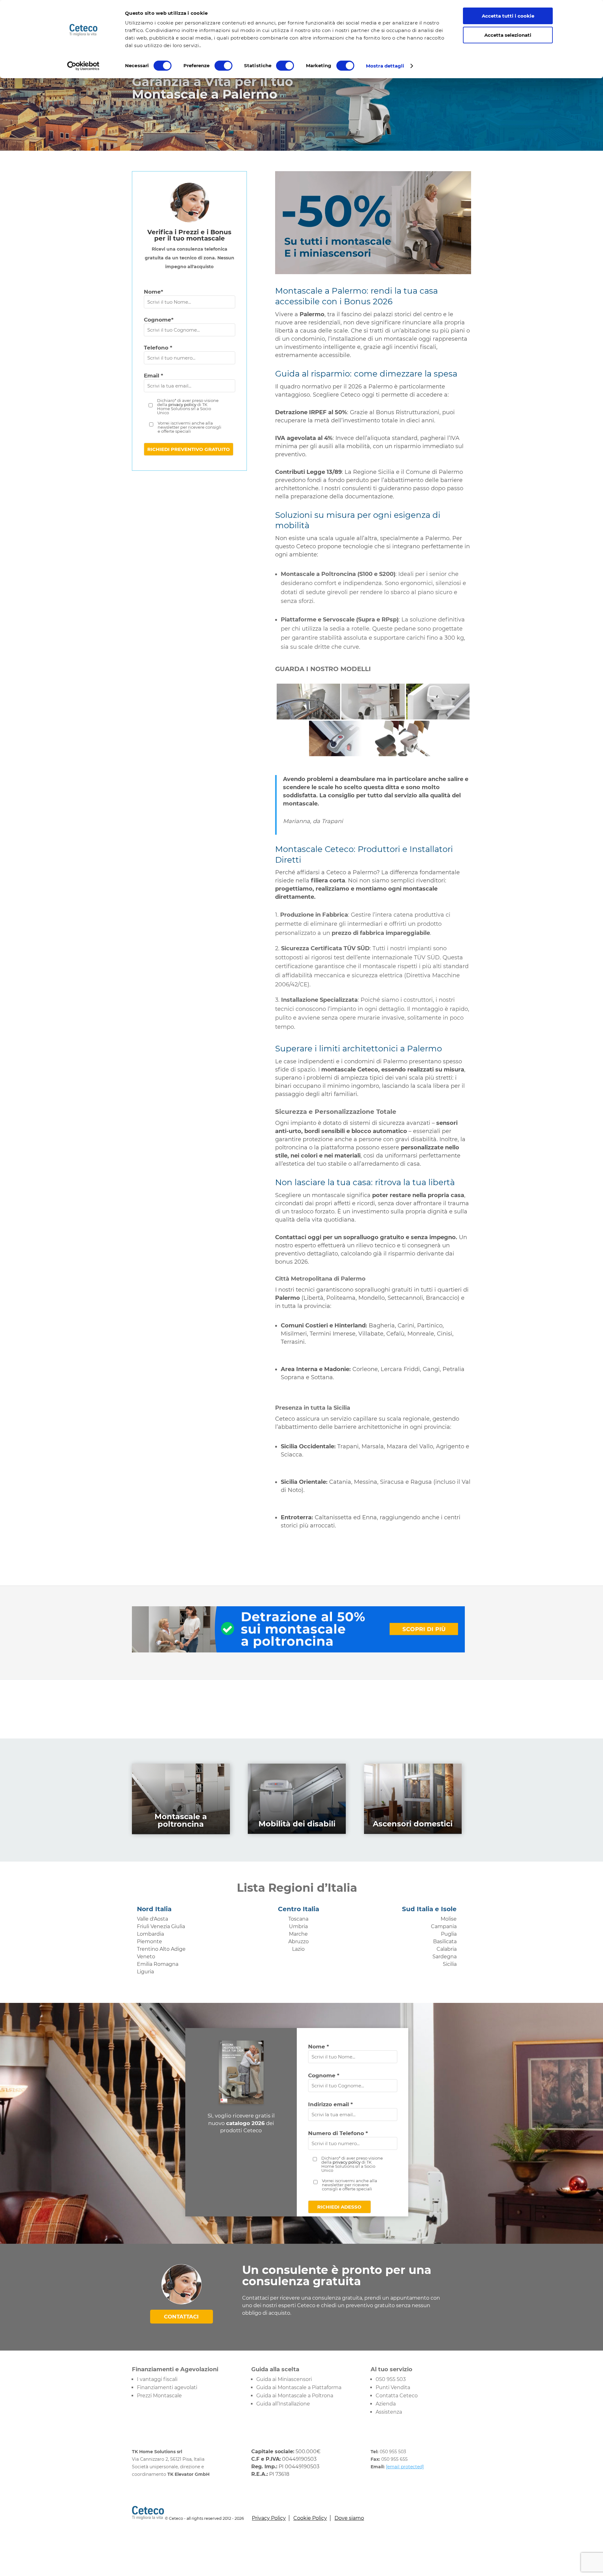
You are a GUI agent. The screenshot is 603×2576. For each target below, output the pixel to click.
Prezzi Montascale (159, 2396)
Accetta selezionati (508, 35)
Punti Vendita (393, 2387)
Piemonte (149, 1941)
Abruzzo (299, 1941)
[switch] (223, 66)
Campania (444, 1926)
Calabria (447, 1949)
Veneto (146, 1957)
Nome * (318, 2047)
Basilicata (445, 1941)
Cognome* (159, 320)
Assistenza (389, 2412)
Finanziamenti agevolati (167, 2387)
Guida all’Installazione (283, 2404)
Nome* (153, 292)
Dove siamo (349, 2518)
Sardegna (445, 1957)
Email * (153, 376)
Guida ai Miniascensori (284, 2379)
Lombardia (150, 1934)
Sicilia (450, 1964)
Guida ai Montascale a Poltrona (295, 2396)
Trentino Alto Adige (161, 1949)
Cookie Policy (310, 2518)
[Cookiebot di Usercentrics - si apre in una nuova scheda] (83, 66)
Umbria (298, 1926)
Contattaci (181, 2317)
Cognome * (324, 2075)
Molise (449, 1919)
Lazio (298, 1949)
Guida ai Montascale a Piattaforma (299, 2387)
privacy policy (182, 404)
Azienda (386, 2404)
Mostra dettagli (385, 66)
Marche (298, 1934)
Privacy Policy (269, 2518)
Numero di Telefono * (338, 2133)
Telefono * (158, 348)
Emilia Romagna (158, 1964)
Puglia (449, 1934)
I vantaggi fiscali (157, 2379)
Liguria (145, 1972)
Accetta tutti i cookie (508, 16)
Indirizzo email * (330, 2104)
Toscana (298, 1919)
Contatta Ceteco (397, 2396)
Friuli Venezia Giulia (161, 1926)
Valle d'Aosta (152, 1919)
